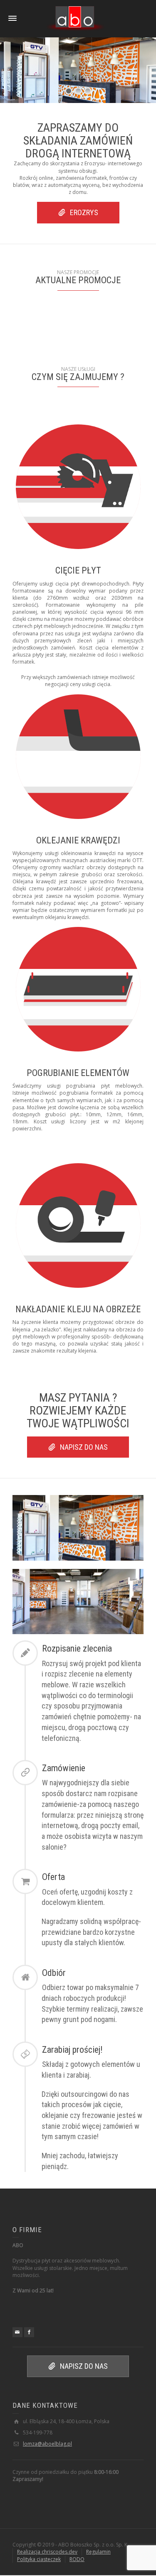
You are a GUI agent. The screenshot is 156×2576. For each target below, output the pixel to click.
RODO (77, 2559)
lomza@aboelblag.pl (47, 2444)
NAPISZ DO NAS (84, 1447)
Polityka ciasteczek (39, 2559)
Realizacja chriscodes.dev (47, 2552)
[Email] (17, 2332)
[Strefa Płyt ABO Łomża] (75, 18)
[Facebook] (29, 2332)
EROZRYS (84, 212)
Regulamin (98, 2552)
